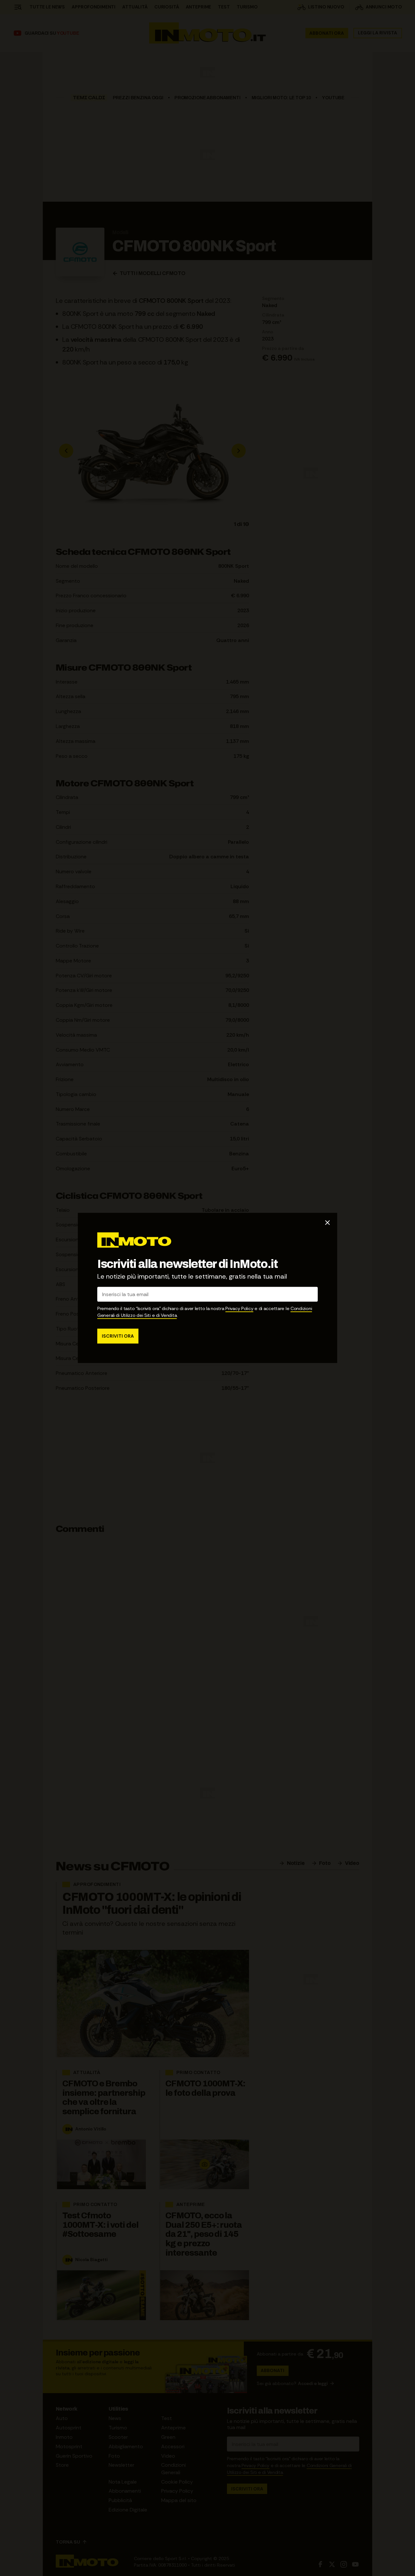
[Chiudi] (327, 1222)
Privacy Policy (239, 1309)
